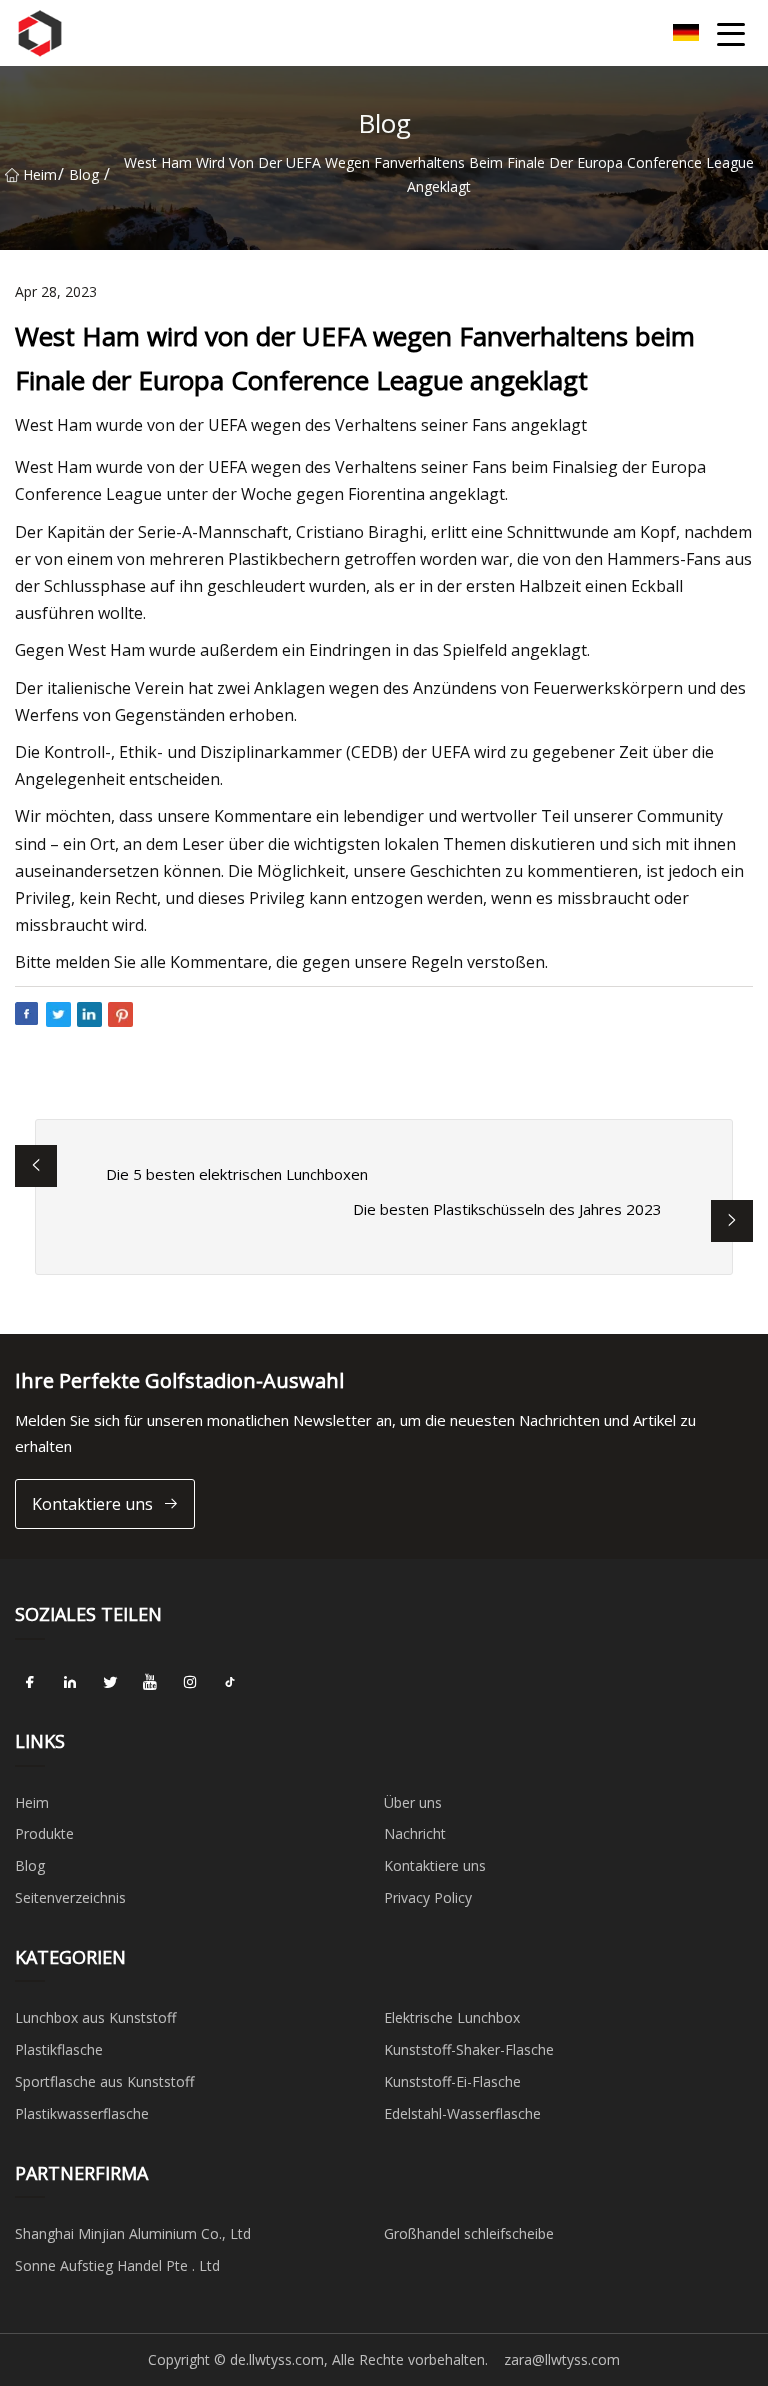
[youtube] (150, 1683)
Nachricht (415, 1833)
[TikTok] (230, 1683)
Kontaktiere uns (92, 1504)
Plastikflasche (59, 2049)
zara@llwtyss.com (562, 2359)
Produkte (44, 1833)
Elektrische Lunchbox (452, 2017)
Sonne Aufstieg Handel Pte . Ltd (117, 2265)
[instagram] (190, 1683)
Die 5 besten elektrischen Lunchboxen (237, 1174)
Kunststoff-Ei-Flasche (452, 2081)
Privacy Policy (428, 1897)
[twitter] (110, 1683)
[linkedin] (70, 1683)
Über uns (413, 1802)
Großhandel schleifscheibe (469, 2233)
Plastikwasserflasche (82, 2113)
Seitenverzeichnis (70, 1897)
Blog (84, 174)
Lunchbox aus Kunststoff (95, 2017)
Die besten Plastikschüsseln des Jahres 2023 (507, 1209)
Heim (40, 174)
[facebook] (30, 1683)
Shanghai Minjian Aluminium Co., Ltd (133, 2233)
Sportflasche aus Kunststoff (104, 2081)
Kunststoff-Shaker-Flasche (469, 2049)
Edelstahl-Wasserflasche (462, 2113)
